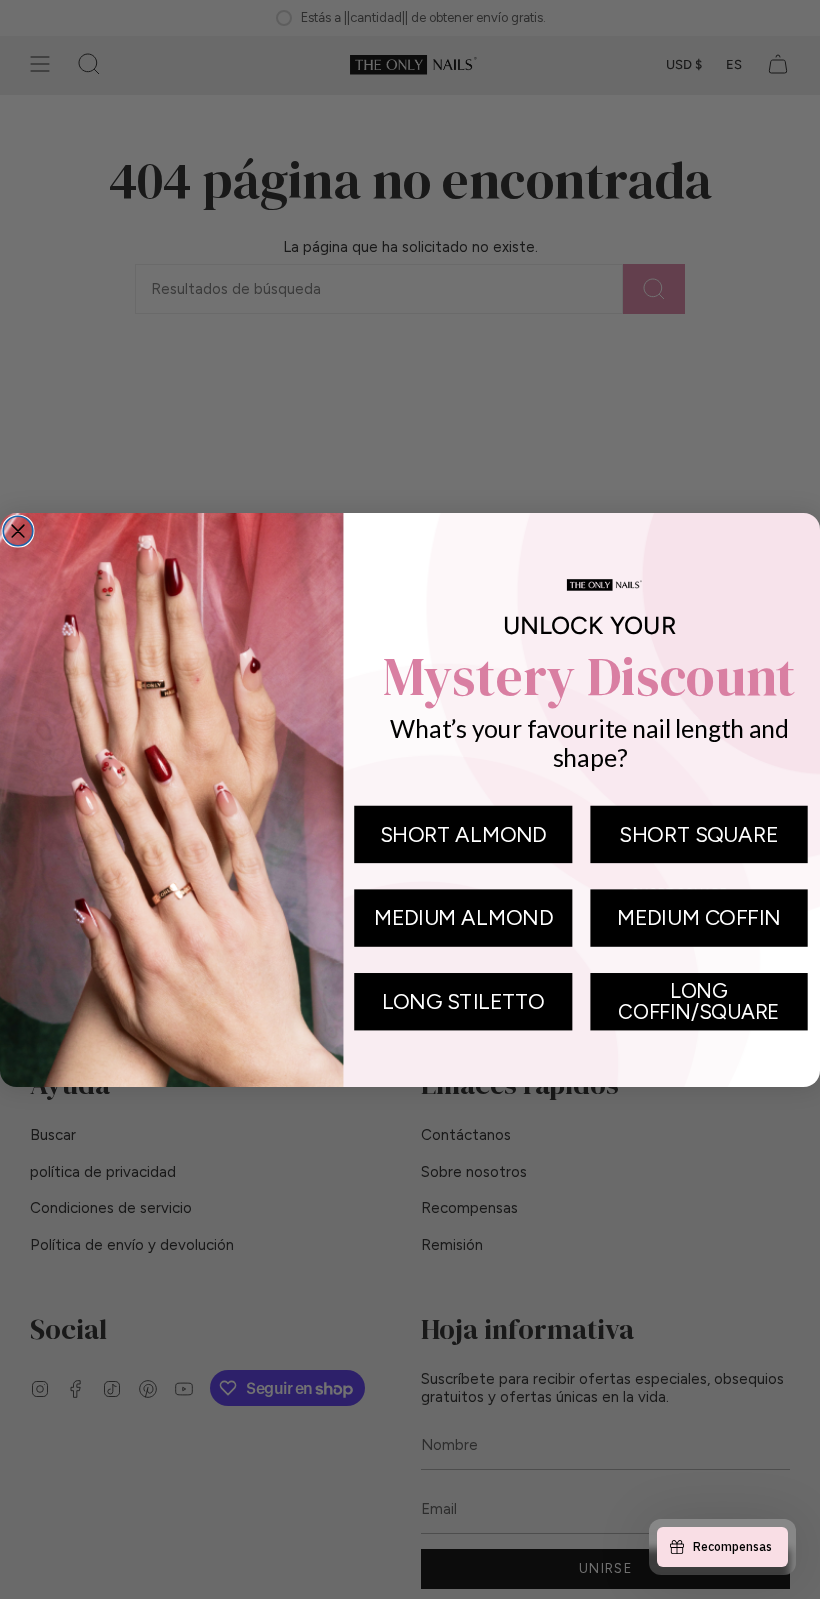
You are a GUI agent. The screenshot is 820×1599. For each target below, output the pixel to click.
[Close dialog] (18, 531)
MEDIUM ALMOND (463, 917)
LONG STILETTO (463, 1001)
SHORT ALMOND (463, 833)
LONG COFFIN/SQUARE (698, 1000)
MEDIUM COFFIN (699, 917)
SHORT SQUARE (698, 833)
